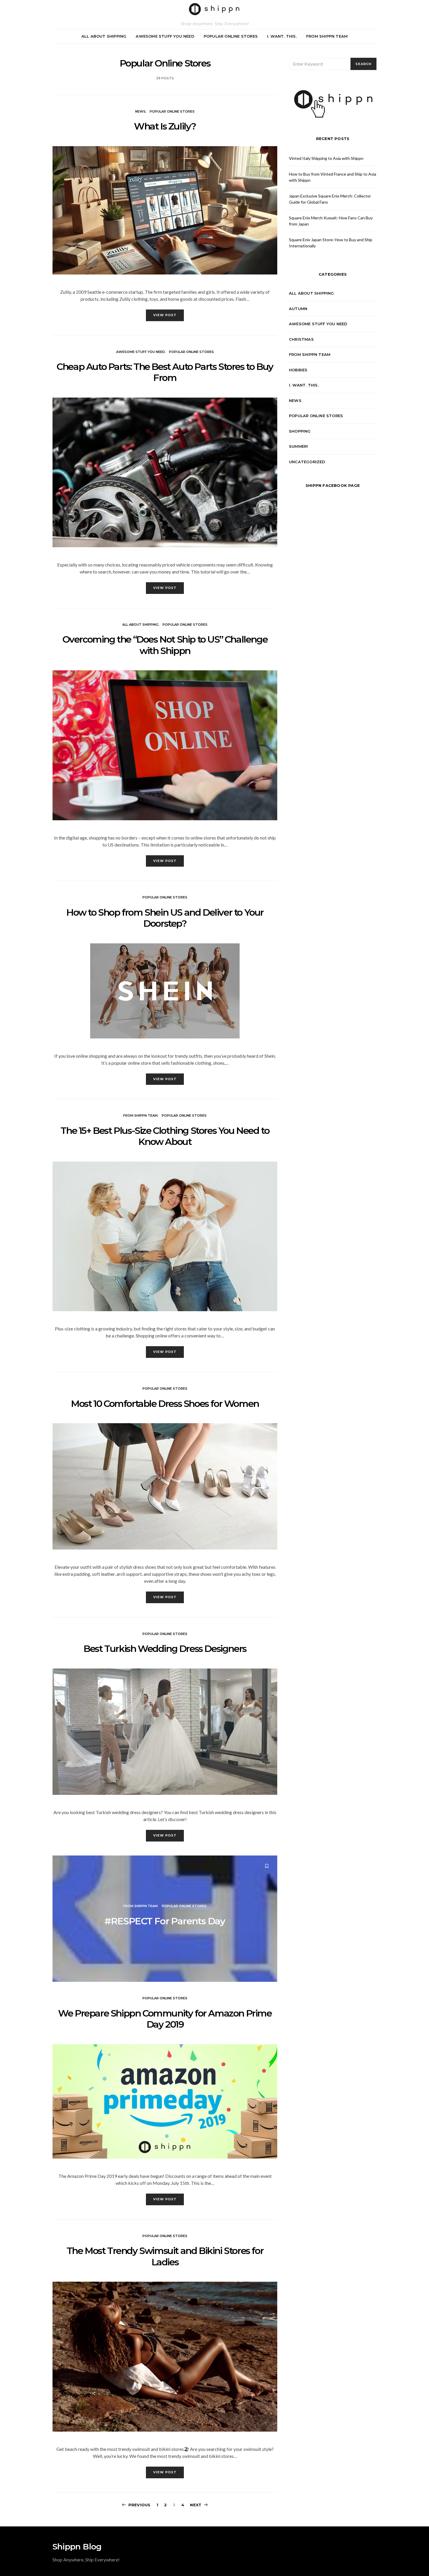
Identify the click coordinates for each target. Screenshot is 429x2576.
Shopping (300, 431)
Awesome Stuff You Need (165, 36)
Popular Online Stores (231, 36)
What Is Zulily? (165, 126)
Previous (139, 2505)
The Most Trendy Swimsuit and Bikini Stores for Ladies (165, 2256)
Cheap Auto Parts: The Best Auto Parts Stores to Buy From (165, 372)
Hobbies (298, 370)
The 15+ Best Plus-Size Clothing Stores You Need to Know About (165, 1136)
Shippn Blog (77, 2547)
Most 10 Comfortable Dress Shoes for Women (165, 1404)
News (140, 111)
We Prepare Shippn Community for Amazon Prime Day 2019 (165, 2019)
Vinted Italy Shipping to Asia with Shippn (326, 158)
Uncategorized (307, 462)
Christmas (301, 339)
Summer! (298, 446)
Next (196, 2505)
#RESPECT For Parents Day (165, 1921)
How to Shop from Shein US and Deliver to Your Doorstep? (165, 918)
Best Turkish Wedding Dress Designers (165, 1649)
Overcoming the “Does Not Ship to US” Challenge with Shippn (165, 645)
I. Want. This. (282, 36)
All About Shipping (104, 36)
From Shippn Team (327, 36)
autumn (298, 309)
